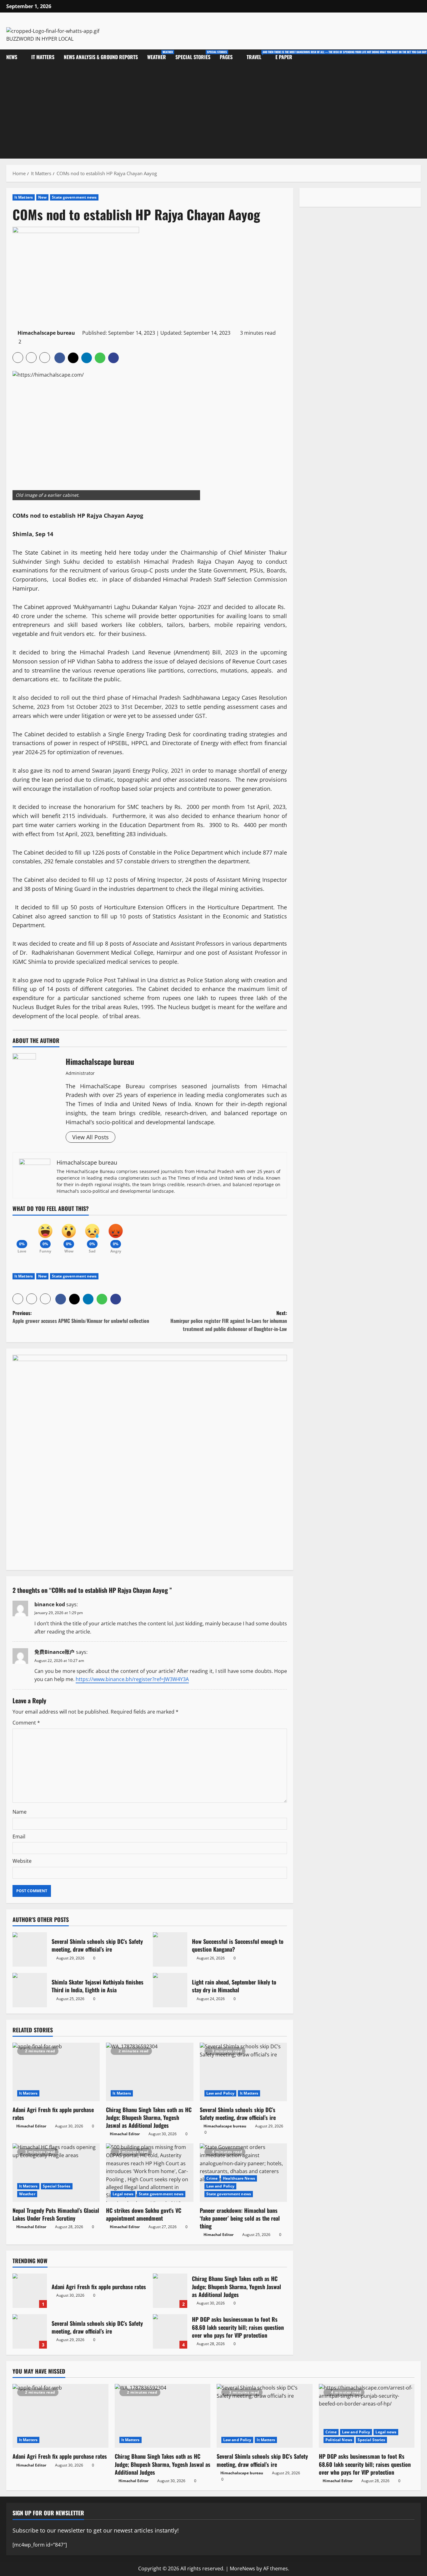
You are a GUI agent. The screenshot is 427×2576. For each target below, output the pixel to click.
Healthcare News (239, 2178)
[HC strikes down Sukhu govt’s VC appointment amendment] (150, 2172)
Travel (259, 55)
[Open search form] (419, 57)
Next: (229, 1321)
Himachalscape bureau (46, 333)
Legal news (123, 2194)
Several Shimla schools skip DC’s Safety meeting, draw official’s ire (30, 1949)
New (42, 197)
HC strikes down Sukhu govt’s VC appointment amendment (144, 2214)
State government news (74, 197)
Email (19, 1837)
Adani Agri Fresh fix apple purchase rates (53, 2114)
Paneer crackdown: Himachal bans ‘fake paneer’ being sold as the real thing (240, 2218)
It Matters (43, 57)
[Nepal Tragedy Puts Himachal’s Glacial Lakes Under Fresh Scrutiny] (56, 2172)
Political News (339, 2440)
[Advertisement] (213, 112)
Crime (212, 2178)
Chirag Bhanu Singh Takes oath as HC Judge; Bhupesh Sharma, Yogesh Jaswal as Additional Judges (149, 2117)
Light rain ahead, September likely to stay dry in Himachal (170, 1990)
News (12, 57)
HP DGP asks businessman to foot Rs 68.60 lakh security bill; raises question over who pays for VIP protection (170, 2331)
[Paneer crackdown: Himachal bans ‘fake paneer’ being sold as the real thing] (243, 2172)
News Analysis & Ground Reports (101, 57)
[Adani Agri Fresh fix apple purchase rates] (56, 2072)
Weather (159, 55)
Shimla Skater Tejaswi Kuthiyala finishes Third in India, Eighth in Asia (30, 1990)
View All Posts (90, 1137)
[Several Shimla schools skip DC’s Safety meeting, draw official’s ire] (243, 2072)
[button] (18, 358)
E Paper (284, 57)
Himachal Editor (31, 2126)
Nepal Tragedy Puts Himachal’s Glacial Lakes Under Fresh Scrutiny (56, 2214)
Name (20, 1812)
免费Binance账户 (55, 1652)
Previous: (81, 1317)
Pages (226, 57)
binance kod (50, 1604)
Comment (26, 1723)
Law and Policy (220, 2093)
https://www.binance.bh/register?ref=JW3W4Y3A (132, 1679)
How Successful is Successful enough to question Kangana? (170, 1949)
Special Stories (195, 55)
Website (22, 1861)
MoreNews (242, 2568)
